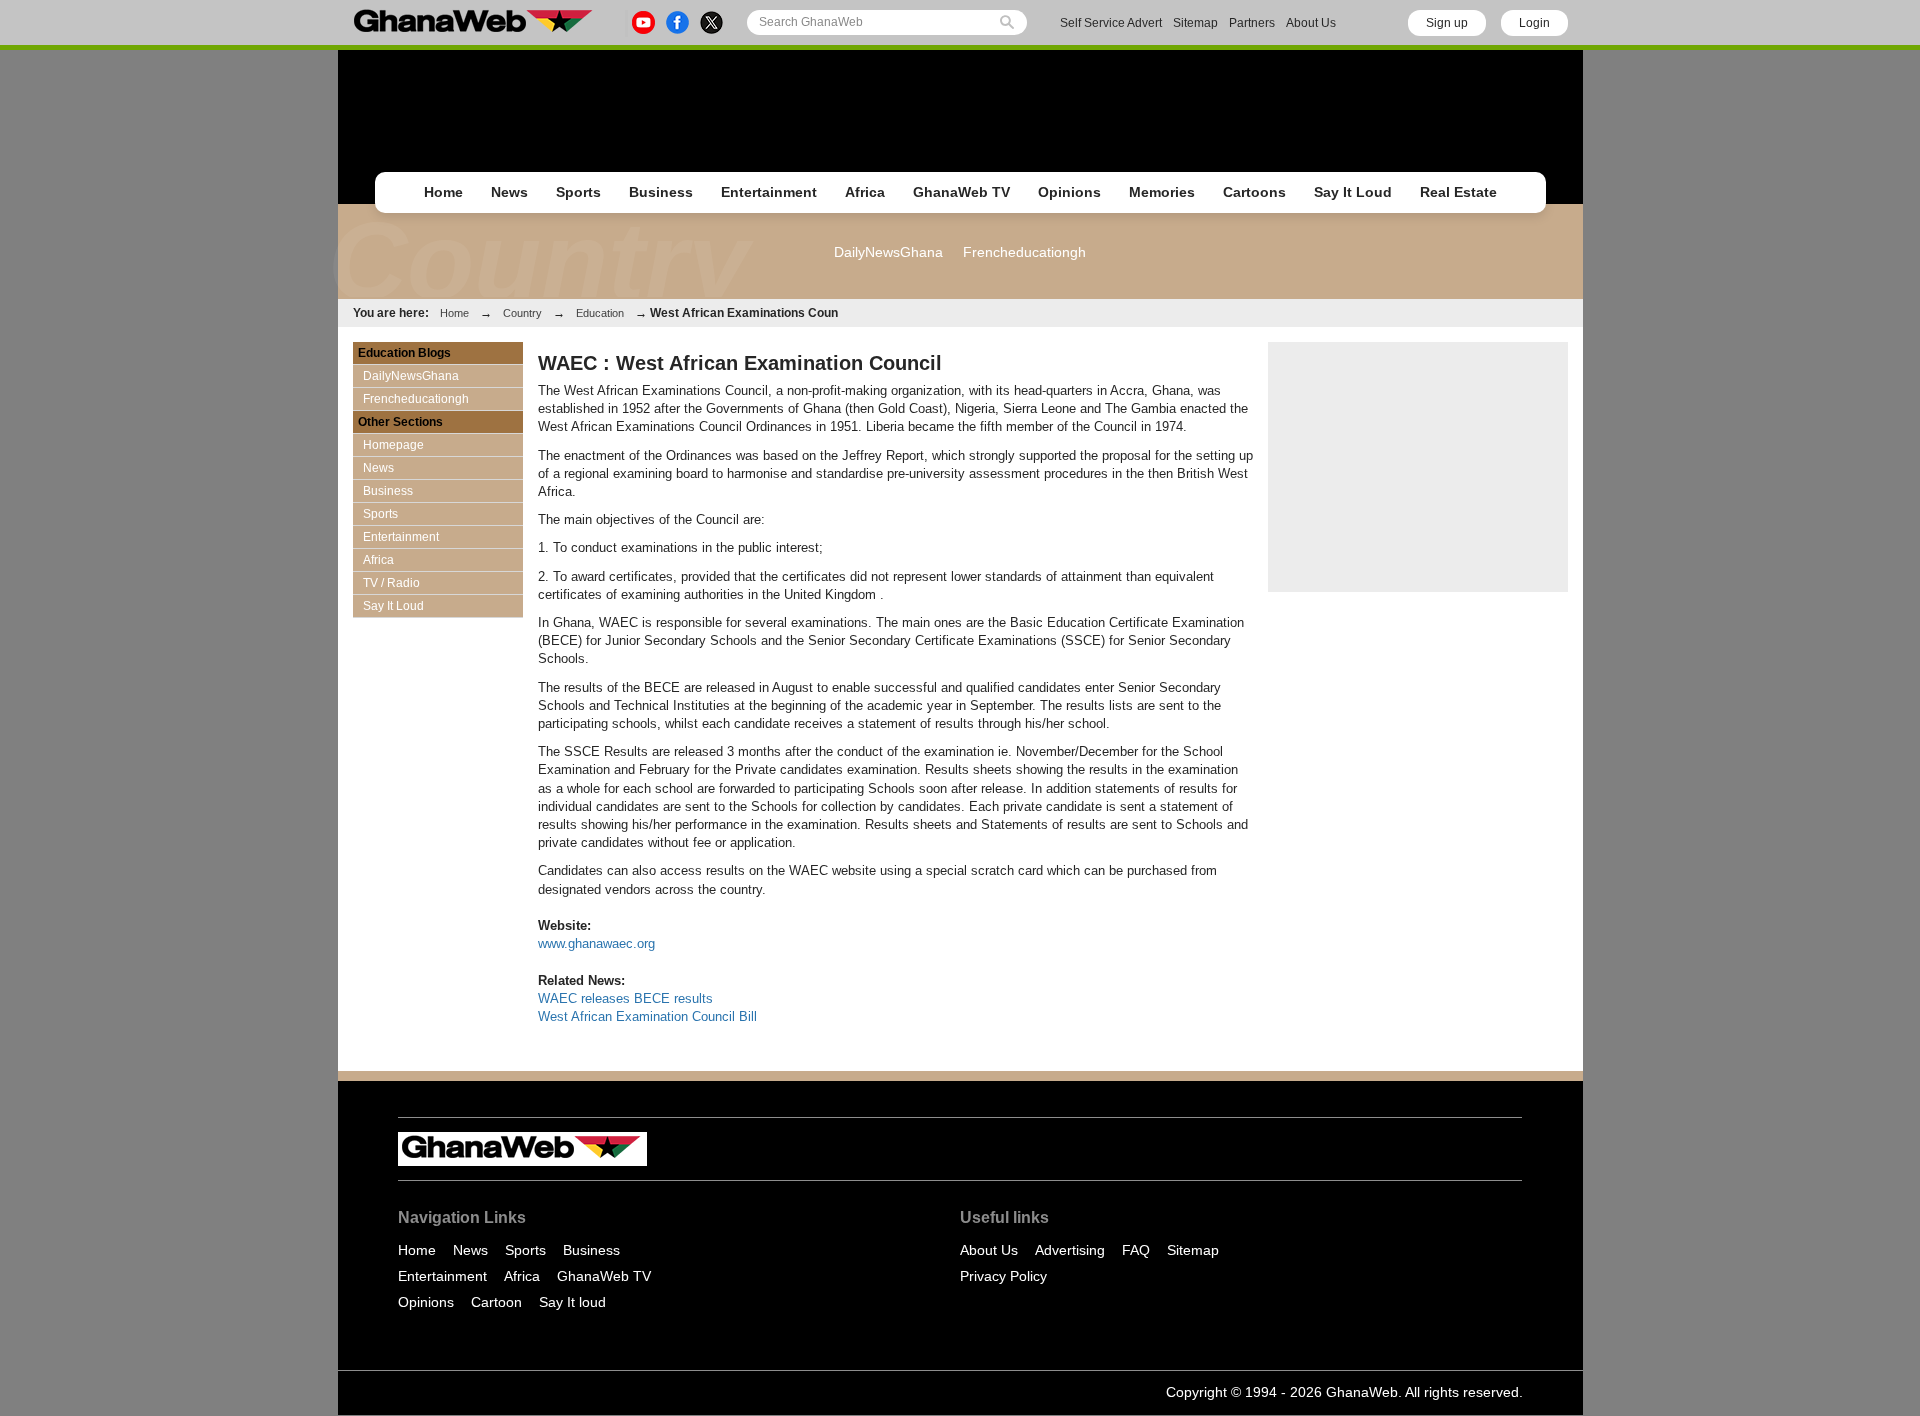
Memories (1162, 192)
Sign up (1447, 23)
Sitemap (1195, 23)
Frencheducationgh (1024, 252)
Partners (1252, 23)
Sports (578, 192)
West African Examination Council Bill (647, 1016)
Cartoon (496, 1302)
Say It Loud (1353, 192)
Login (1534, 23)
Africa (865, 192)
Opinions (1069, 192)
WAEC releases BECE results (625, 998)
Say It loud (572, 1302)
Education (600, 313)
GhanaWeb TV (961, 192)
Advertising (1070, 1250)
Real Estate (1458, 192)
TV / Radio (391, 583)
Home (443, 192)
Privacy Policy (1003, 1276)
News (509, 192)
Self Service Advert (1111, 23)
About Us (1311, 23)
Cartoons (1254, 192)
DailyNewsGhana (888, 252)
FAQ (1136, 1250)
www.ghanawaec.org (596, 943)
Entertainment (769, 192)
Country (522, 313)
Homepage (393, 445)
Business (661, 192)
